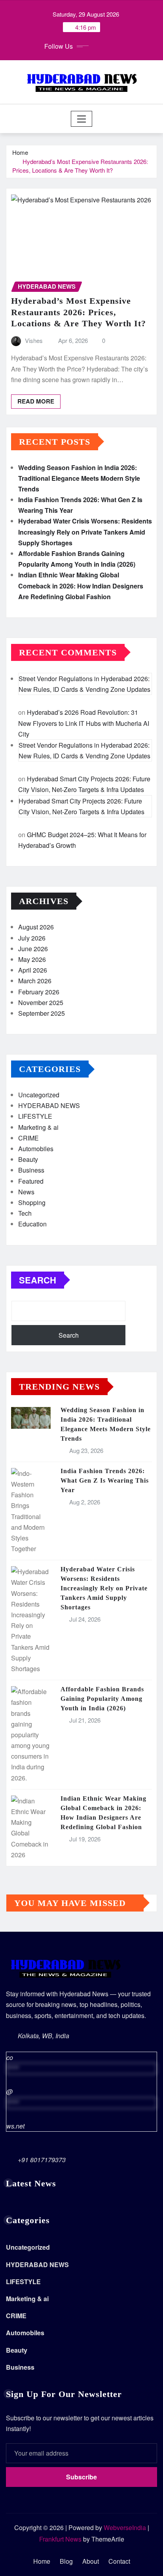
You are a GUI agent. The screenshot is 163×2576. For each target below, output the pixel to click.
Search (38, 1280)
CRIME (28, 1138)
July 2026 (32, 938)
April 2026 (33, 970)
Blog (66, 2561)
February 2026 (39, 992)
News (26, 1192)
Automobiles (36, 1149)
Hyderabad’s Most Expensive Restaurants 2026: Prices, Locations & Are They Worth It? (80, 166)
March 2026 (35, 981)
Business (31, 1170)
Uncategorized (39, 1095)
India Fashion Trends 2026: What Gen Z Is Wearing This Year (105, 1480)
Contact (119, 2561)
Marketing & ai (38, 1127)
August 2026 (36, 927)
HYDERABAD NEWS (49, 1105)
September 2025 (42, 1013)
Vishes (34, 340)
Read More (36, 401)
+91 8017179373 (42, 2160)
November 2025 (41, 1002)
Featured (31, 1181)
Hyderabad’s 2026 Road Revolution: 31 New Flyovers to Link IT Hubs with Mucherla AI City (84, 723)
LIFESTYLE (35, 1116)
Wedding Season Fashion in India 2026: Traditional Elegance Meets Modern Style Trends (79, 478)
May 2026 (32, 959)
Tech (25, 1213)
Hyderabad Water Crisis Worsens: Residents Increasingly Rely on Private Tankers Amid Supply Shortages (85, 532)
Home (20, 152)
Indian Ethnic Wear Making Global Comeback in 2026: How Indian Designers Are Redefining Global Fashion (81, 585)
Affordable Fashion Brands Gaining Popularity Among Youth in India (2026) (102, 1699)
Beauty (28, 1159)
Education (32, 1224)
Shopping (32, 1202)
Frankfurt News (60, 2539)
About (91, 2561)
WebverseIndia (125, 2527)
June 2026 (33, 949)
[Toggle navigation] (82, 119)
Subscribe (81, 2477)
